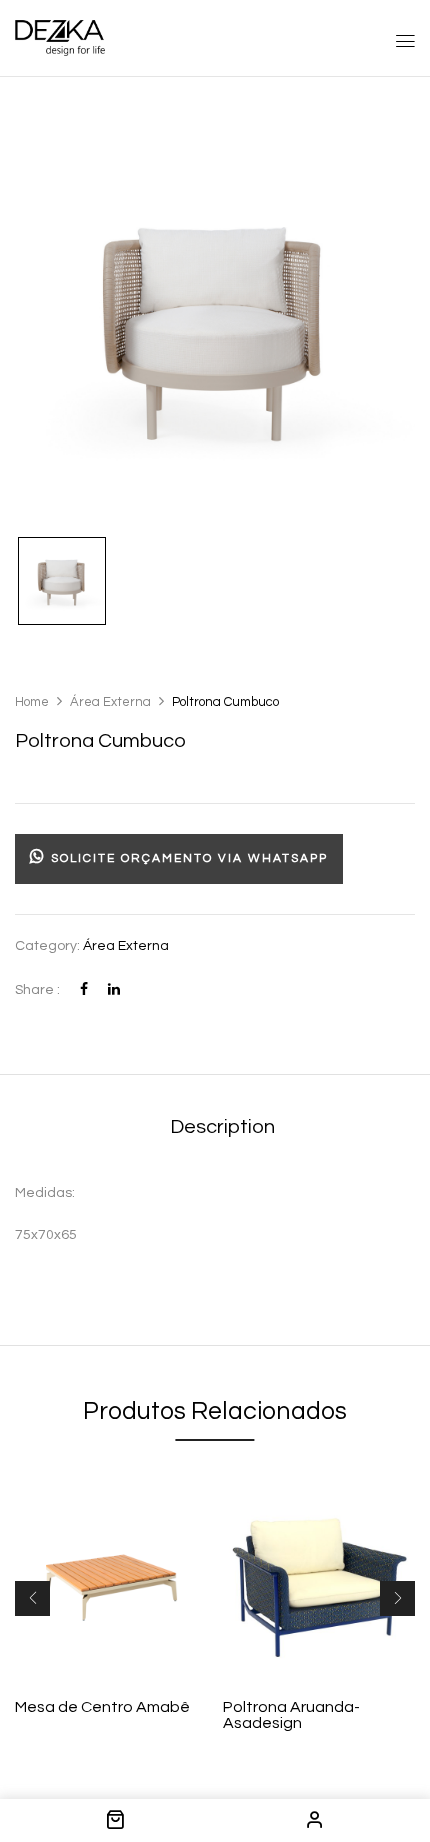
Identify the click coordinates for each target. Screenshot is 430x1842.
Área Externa (110, 702)
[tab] (222, 1127)
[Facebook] (84, 990)
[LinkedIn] (114, 990)
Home (32, 702)
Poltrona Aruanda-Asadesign (291, 1715)
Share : (37, 990)
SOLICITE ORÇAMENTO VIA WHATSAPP (187, 858)
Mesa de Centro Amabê (102, 1707)
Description (222, 1127)
